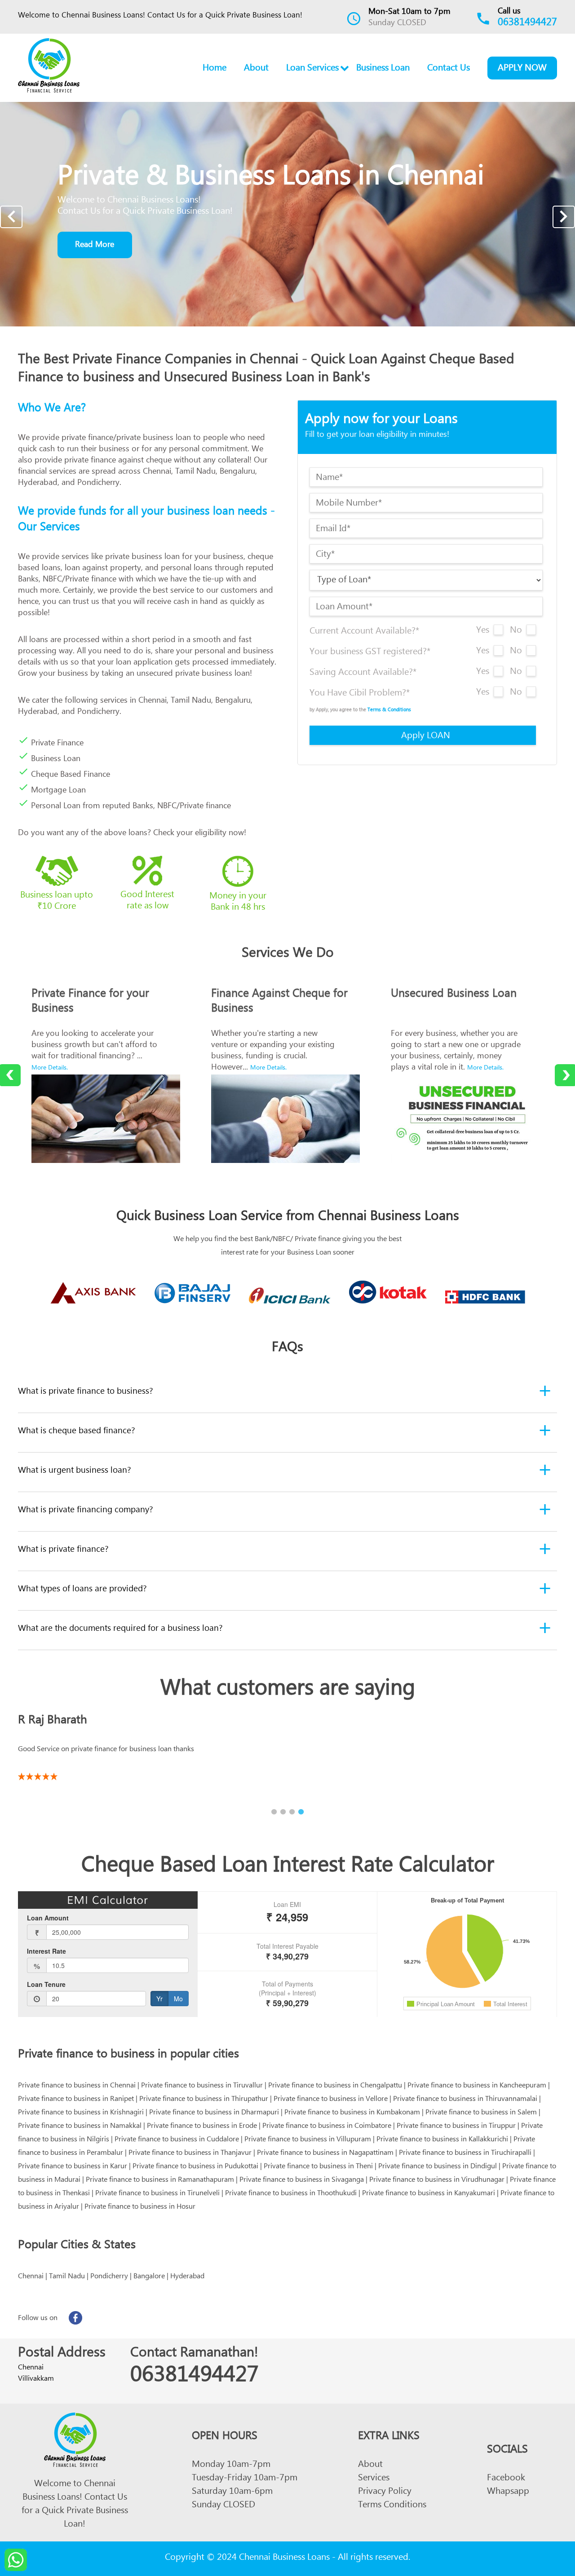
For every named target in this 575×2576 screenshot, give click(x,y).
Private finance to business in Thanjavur (190, 2154)
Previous (11, 217)
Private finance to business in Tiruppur (456, 2127)
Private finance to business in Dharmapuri (214, 2114)
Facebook (506, 2479)
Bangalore (149, 2277)
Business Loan (383, 69)
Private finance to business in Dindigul (438, 2167)
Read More (95, 246)
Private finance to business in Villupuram (308, 2140)
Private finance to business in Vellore (331, 2100)
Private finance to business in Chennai (77, 2087)
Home (215, 69)
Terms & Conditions (389, 711)
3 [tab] (292, 1812)
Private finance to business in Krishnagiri (81, 2114)
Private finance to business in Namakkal (80, 2127)
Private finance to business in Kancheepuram (477, 2087)
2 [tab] (283, 1812)
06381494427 (527, 24)
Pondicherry (109, 2277)
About (256, 69)
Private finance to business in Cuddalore (177, 2140)
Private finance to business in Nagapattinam (325, 2154)
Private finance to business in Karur (73, 2167)
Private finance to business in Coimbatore (327, 2127)
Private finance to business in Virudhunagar (437, 2181)
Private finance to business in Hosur (140, 2208)
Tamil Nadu (67, 2277)
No (516, 632)
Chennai (31, 2277)
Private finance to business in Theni (318, 2167)
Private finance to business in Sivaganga (302, 2181)
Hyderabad (187, 2277)
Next (564, 217)
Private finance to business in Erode (202, 2127)
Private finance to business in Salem (481, 2114)
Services (374, 2479)
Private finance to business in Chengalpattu (335, 2087)
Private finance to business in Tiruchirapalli (465, 2154)
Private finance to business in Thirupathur (204, 2100)
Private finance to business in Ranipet (76, 2100)
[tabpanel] (287, 1744)
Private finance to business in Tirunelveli (157, 2194)
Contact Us (449, 69)
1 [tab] (274, 1812)
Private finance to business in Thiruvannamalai (465, 2100)
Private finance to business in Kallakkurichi (442, 2140)
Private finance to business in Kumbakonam (352, 2114)
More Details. (50, 1069)
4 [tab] (301, 1812)
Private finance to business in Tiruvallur (202, 2087)
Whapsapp (508, 2493)
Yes (483, 632)
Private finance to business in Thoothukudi (291, 2194)
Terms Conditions (392, 2506)
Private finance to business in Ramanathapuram (160, 2181)
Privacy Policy (385, 2493)
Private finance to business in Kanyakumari (429, 2194)
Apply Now (522, 69)
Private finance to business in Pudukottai (195, 2167)
